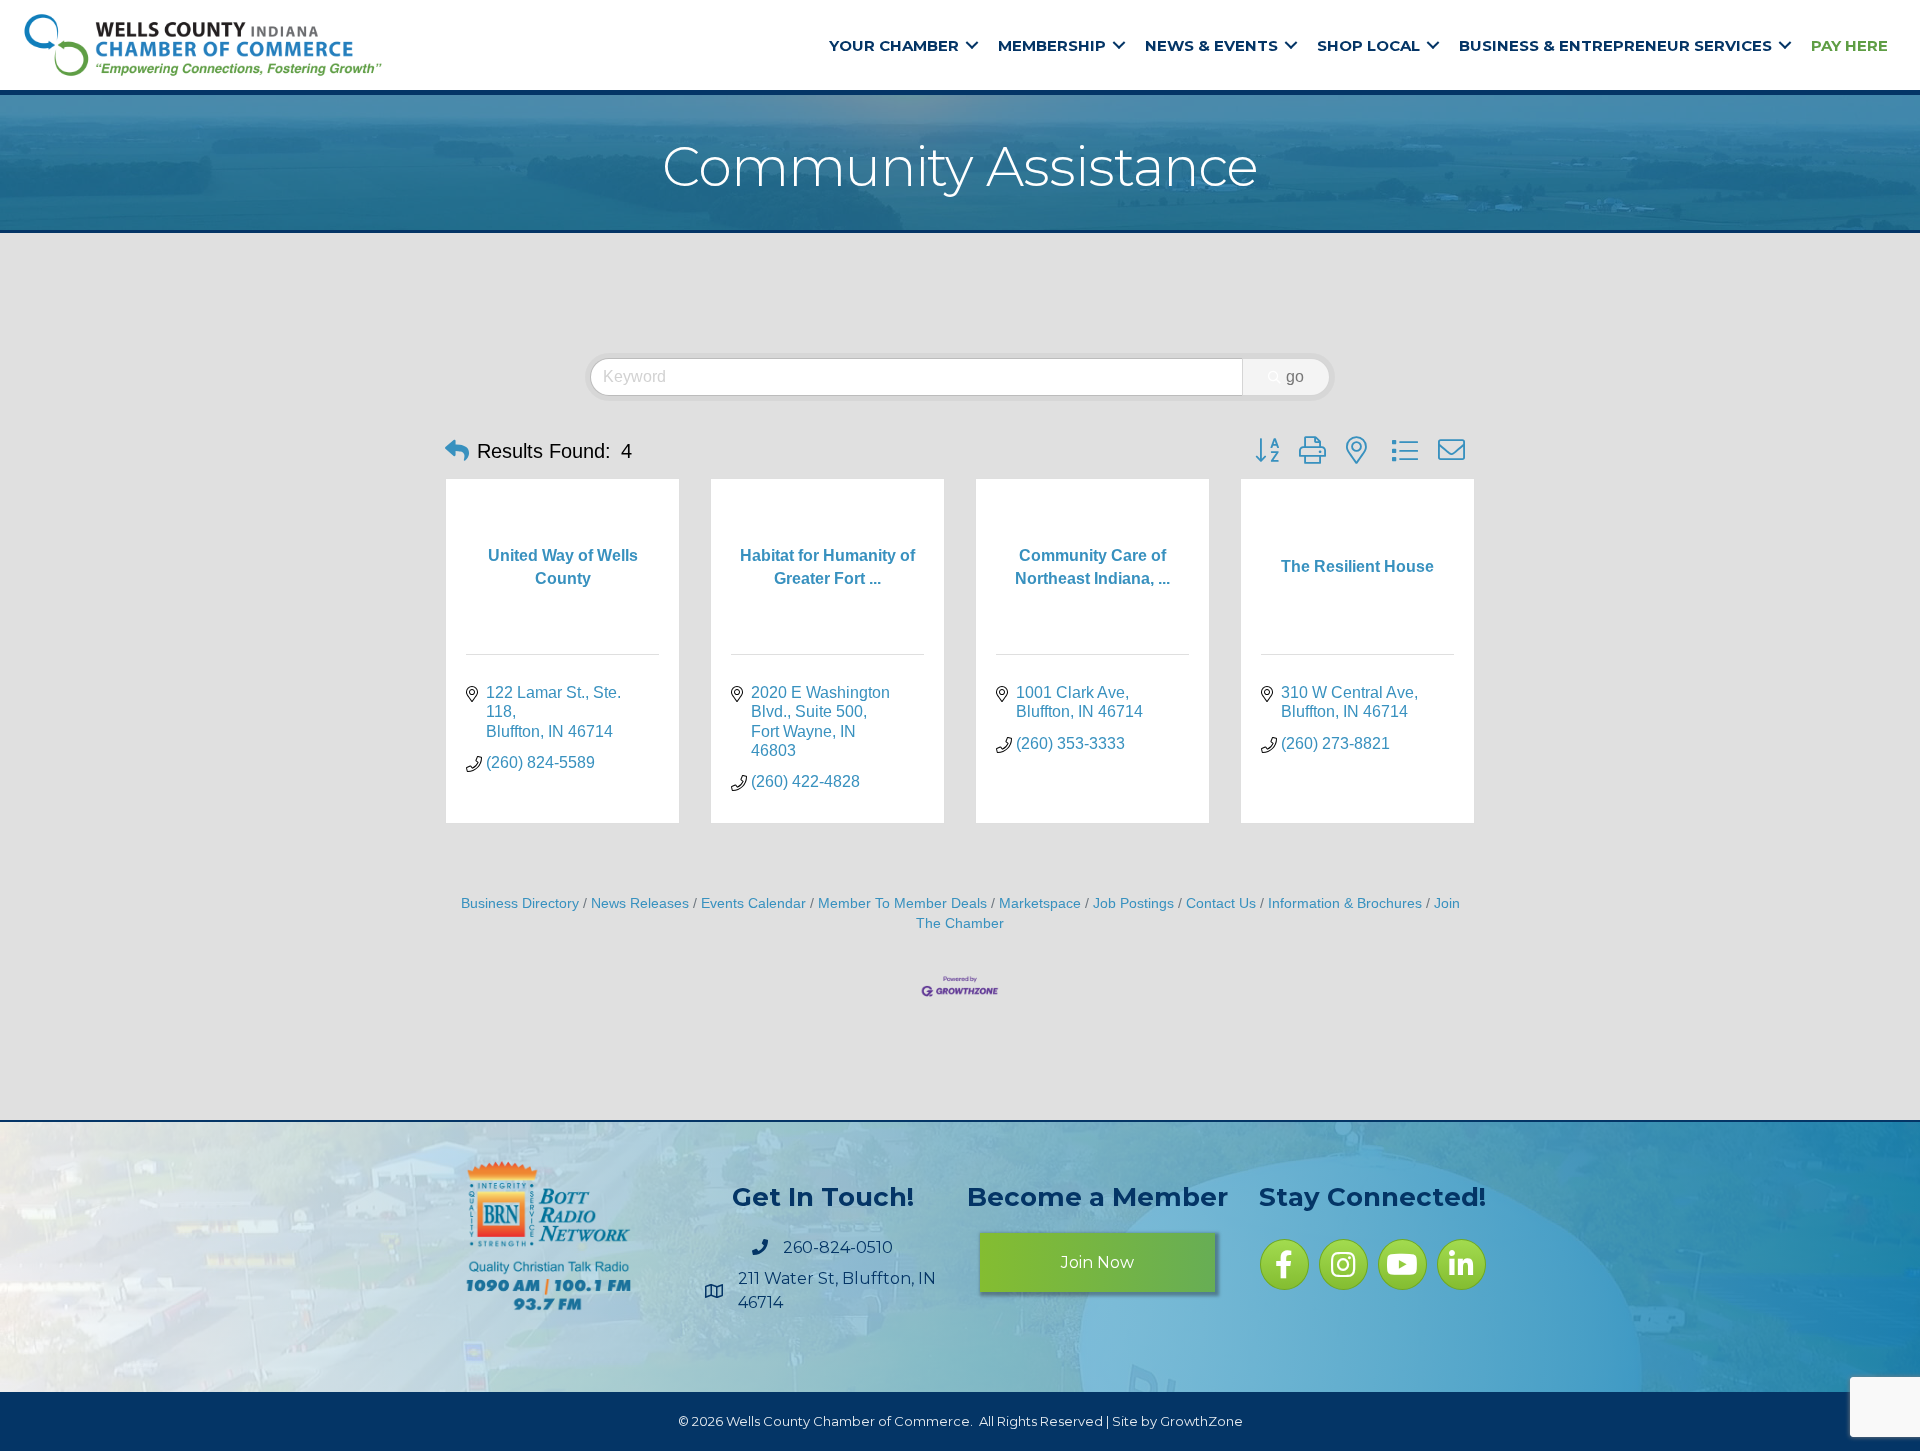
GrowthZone (1201, 1421)
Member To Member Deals (902, 903)
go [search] (1295, 376)
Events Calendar (753, 903)
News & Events (1211, 45)
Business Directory (520, 903)
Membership (1052, 45)
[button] (457, 451)
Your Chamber (894, 45)
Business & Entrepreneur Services (1615, 45)
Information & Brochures (1345, 903)
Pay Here (1849, 45)
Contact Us (1221, 903)
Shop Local (1368, 45)
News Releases (640, 903)
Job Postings (1133, 903)
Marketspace (1040, 903)
